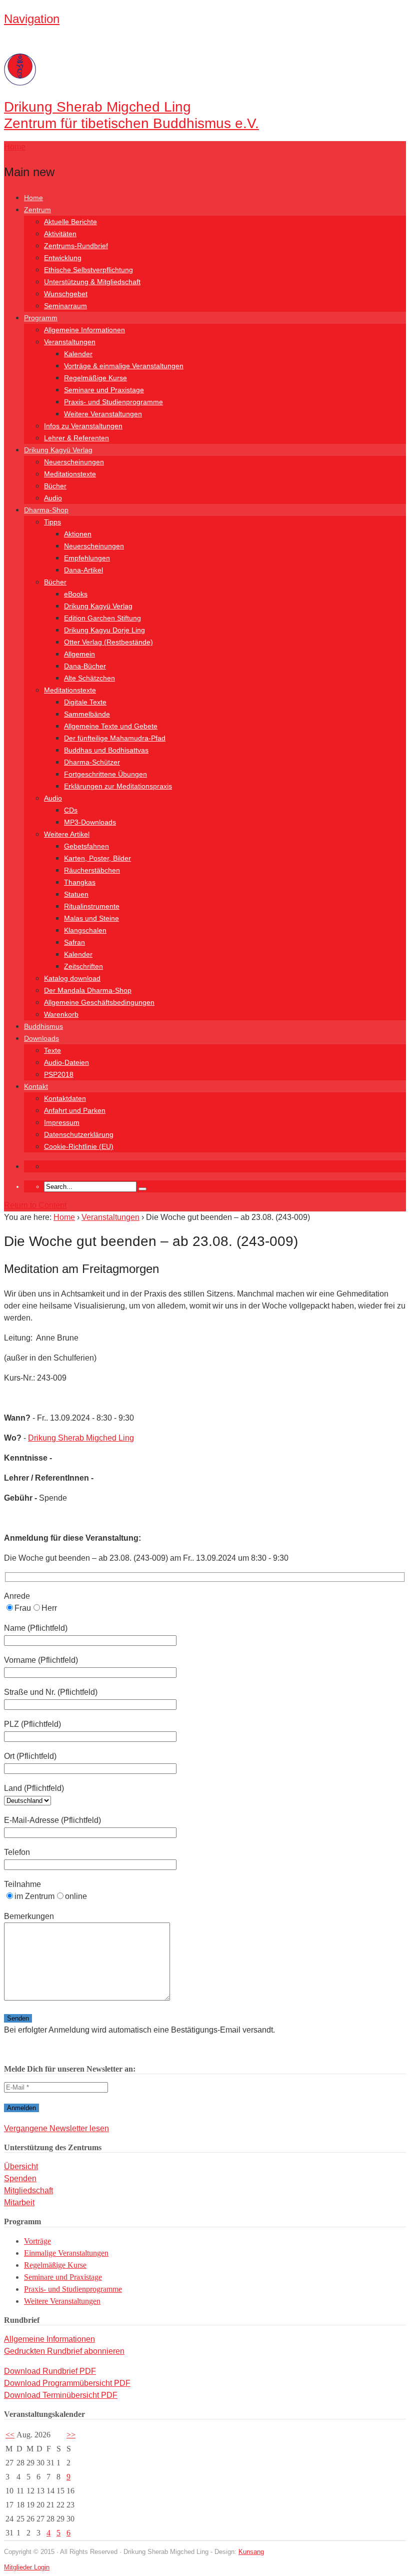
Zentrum (37, 210)
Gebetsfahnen (86, 846)
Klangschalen (85, 930)
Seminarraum (65, 306)
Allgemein (79, 654)
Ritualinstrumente (92, 906)
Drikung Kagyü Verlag (58, 450)
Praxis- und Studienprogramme (113, 402)
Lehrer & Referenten (76, 438)
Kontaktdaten (65, 1098)
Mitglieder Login (27, 2567)
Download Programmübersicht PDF (67, 2383)
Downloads (41, 1038)
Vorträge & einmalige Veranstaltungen (124, 366)
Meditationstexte (70, 474)
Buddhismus (43, 1026)
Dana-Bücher (85, 666)
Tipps (52, 522)
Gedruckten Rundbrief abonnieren (64, 2351)
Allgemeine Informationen (84, 330)
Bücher (55, 486)
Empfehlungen (87, 558)
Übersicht (21, 2166)
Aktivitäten (60, 234)
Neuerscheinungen (74, 462)
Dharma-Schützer (92, 762)
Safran (74, 942)
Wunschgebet (66, 294)
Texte (52, 1050)
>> (71, 2435)
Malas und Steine (91, 918)
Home (33, 198)
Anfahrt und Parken (75, 1110)
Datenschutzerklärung (79, 1134)
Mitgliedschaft (28, 2190)
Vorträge (37, 2241)
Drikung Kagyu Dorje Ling (104, 630)
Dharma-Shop (46, 510)
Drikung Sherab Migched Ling (81, 1438)
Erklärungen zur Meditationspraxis (118, 786)
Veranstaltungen (70, 342)
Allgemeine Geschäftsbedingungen (99, 1002)
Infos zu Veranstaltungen (83, 426)
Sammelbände (87, 714)
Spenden (20, 2178)
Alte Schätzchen (89, 678)
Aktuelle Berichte (70, 222)
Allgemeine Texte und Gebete (111, 726)
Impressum (62, 1122)
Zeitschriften (83, 966)
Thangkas (80, 882)
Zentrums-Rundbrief (76, 246)
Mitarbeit (19, 2202)
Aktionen (78, 534)
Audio (53, 498)
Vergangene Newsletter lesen (56, 2128)
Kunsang (251, 2552)
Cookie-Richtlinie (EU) (79, 1146)
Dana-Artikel (83, 570)
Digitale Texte (85, 702)
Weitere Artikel (67, 834)
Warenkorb (61, 1014)
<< (10, 2435)
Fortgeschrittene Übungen (105, 774)
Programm (41, 318)
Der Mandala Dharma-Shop (88, 990)
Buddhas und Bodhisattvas (106, 750)
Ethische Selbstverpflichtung (88, 270)
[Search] (142, 1189)
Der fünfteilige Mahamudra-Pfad (115, 738)
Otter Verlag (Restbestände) (108, 642)
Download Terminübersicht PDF (61, 2395)
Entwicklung (63, 258)
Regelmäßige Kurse (95, 378)
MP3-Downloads (90, 822)
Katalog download (72, 978)
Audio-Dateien (66, 1062)
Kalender (78, 354)
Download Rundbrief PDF (50, 2371)
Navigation (32, 19)
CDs (71, 810)
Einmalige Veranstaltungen (66, 2253)
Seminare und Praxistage (104, 390)
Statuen (76, 894)
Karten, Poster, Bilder (97, 858)
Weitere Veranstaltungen (103, 414)
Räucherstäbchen (92, 870)
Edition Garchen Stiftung (102, 618)
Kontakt (36, 1086)
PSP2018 (59, 1074)
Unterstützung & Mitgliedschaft (92, 282)
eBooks (76, 594)
